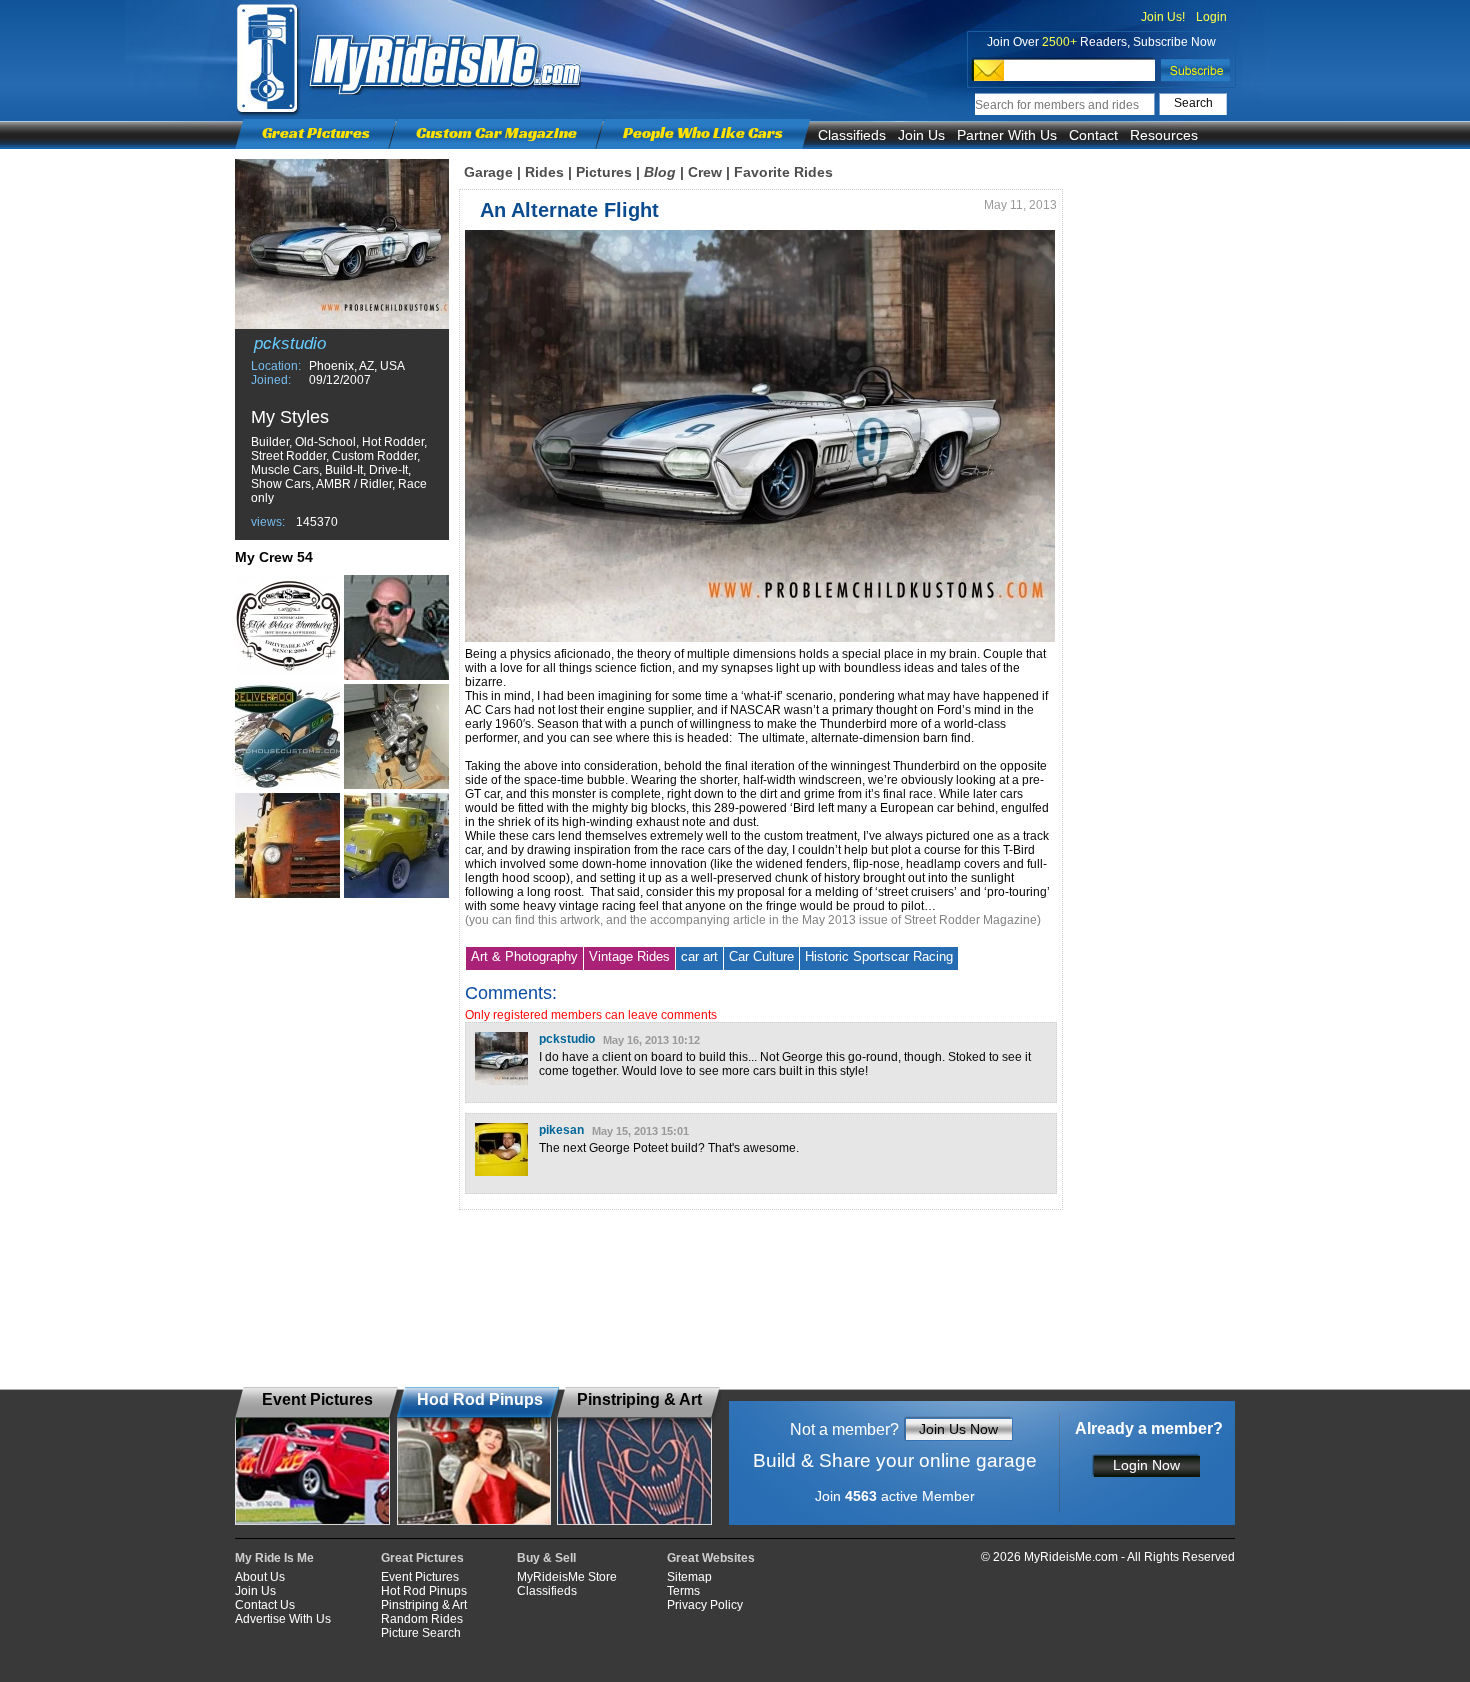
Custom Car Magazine (496, 132)
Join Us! (1163, 17)
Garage (488, 172)
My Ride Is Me (274, 1558)
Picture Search (421, 1633)
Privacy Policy (705, 1605)
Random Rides (422, 1619)
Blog (660, 172)
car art (699, 956)
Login (1211, 17)
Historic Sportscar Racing (879, 956)
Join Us (921, 135)
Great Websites (711, 1558)
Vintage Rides (629, 956)
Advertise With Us (283, 1619)
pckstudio (567, 1039)
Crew (705, 172)
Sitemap (689, 1577)
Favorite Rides (783, 172)
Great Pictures (316, 132)
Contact (1093, 135)
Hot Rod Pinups (424, 1591)
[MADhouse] (287, 736)
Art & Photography (524, 956)
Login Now (1146, 1465)
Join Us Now (958, 1429)
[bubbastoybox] (396, 627)
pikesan (561, 1130)
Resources (1164, 135)
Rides (544, 172)
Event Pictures (420, 1577)
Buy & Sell (546, 1558)
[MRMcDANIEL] (396, 736)
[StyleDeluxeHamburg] (287, 627)
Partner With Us (1007, 135)
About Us (260, 1577)
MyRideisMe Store (567, 1577)
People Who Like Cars (703, 132)
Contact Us (265, 1605)
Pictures (604, 172)
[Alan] (396, 845)
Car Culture (761, 956)
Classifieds (852, 135)
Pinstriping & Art (424, 1605)
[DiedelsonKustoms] (287, 845)
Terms (683, 1591)
